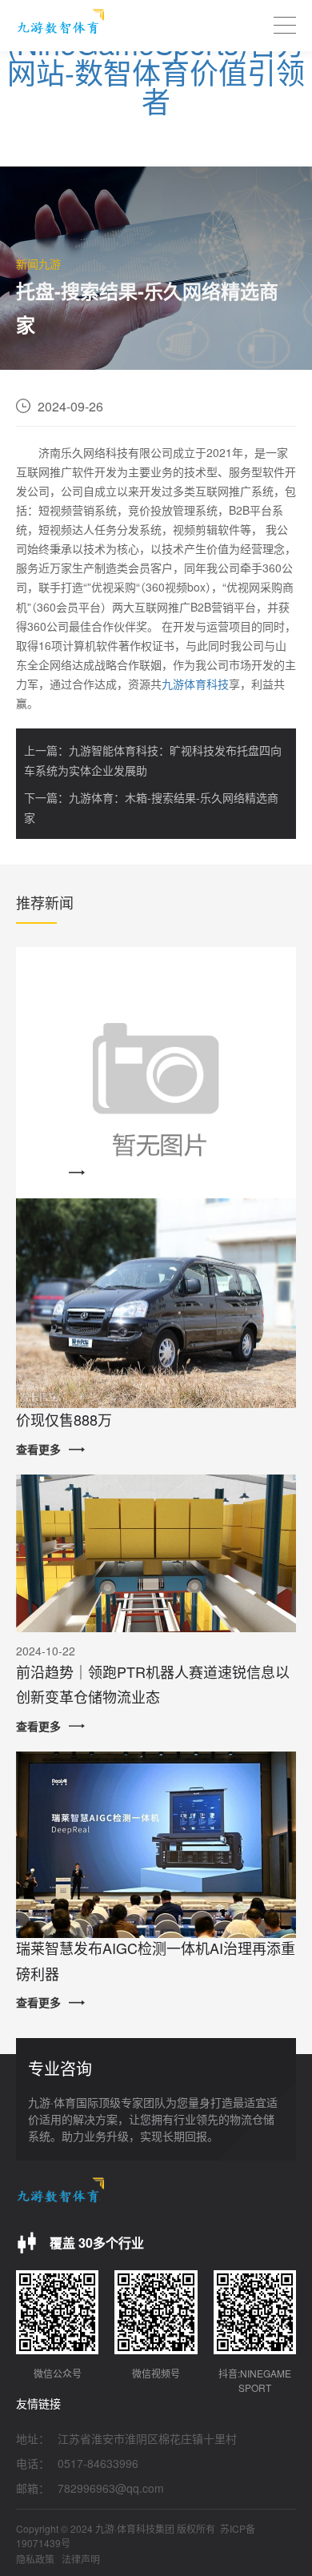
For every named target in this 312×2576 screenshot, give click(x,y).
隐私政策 (35, 2559)
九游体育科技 (195, 684)
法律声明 (81, 2559)
